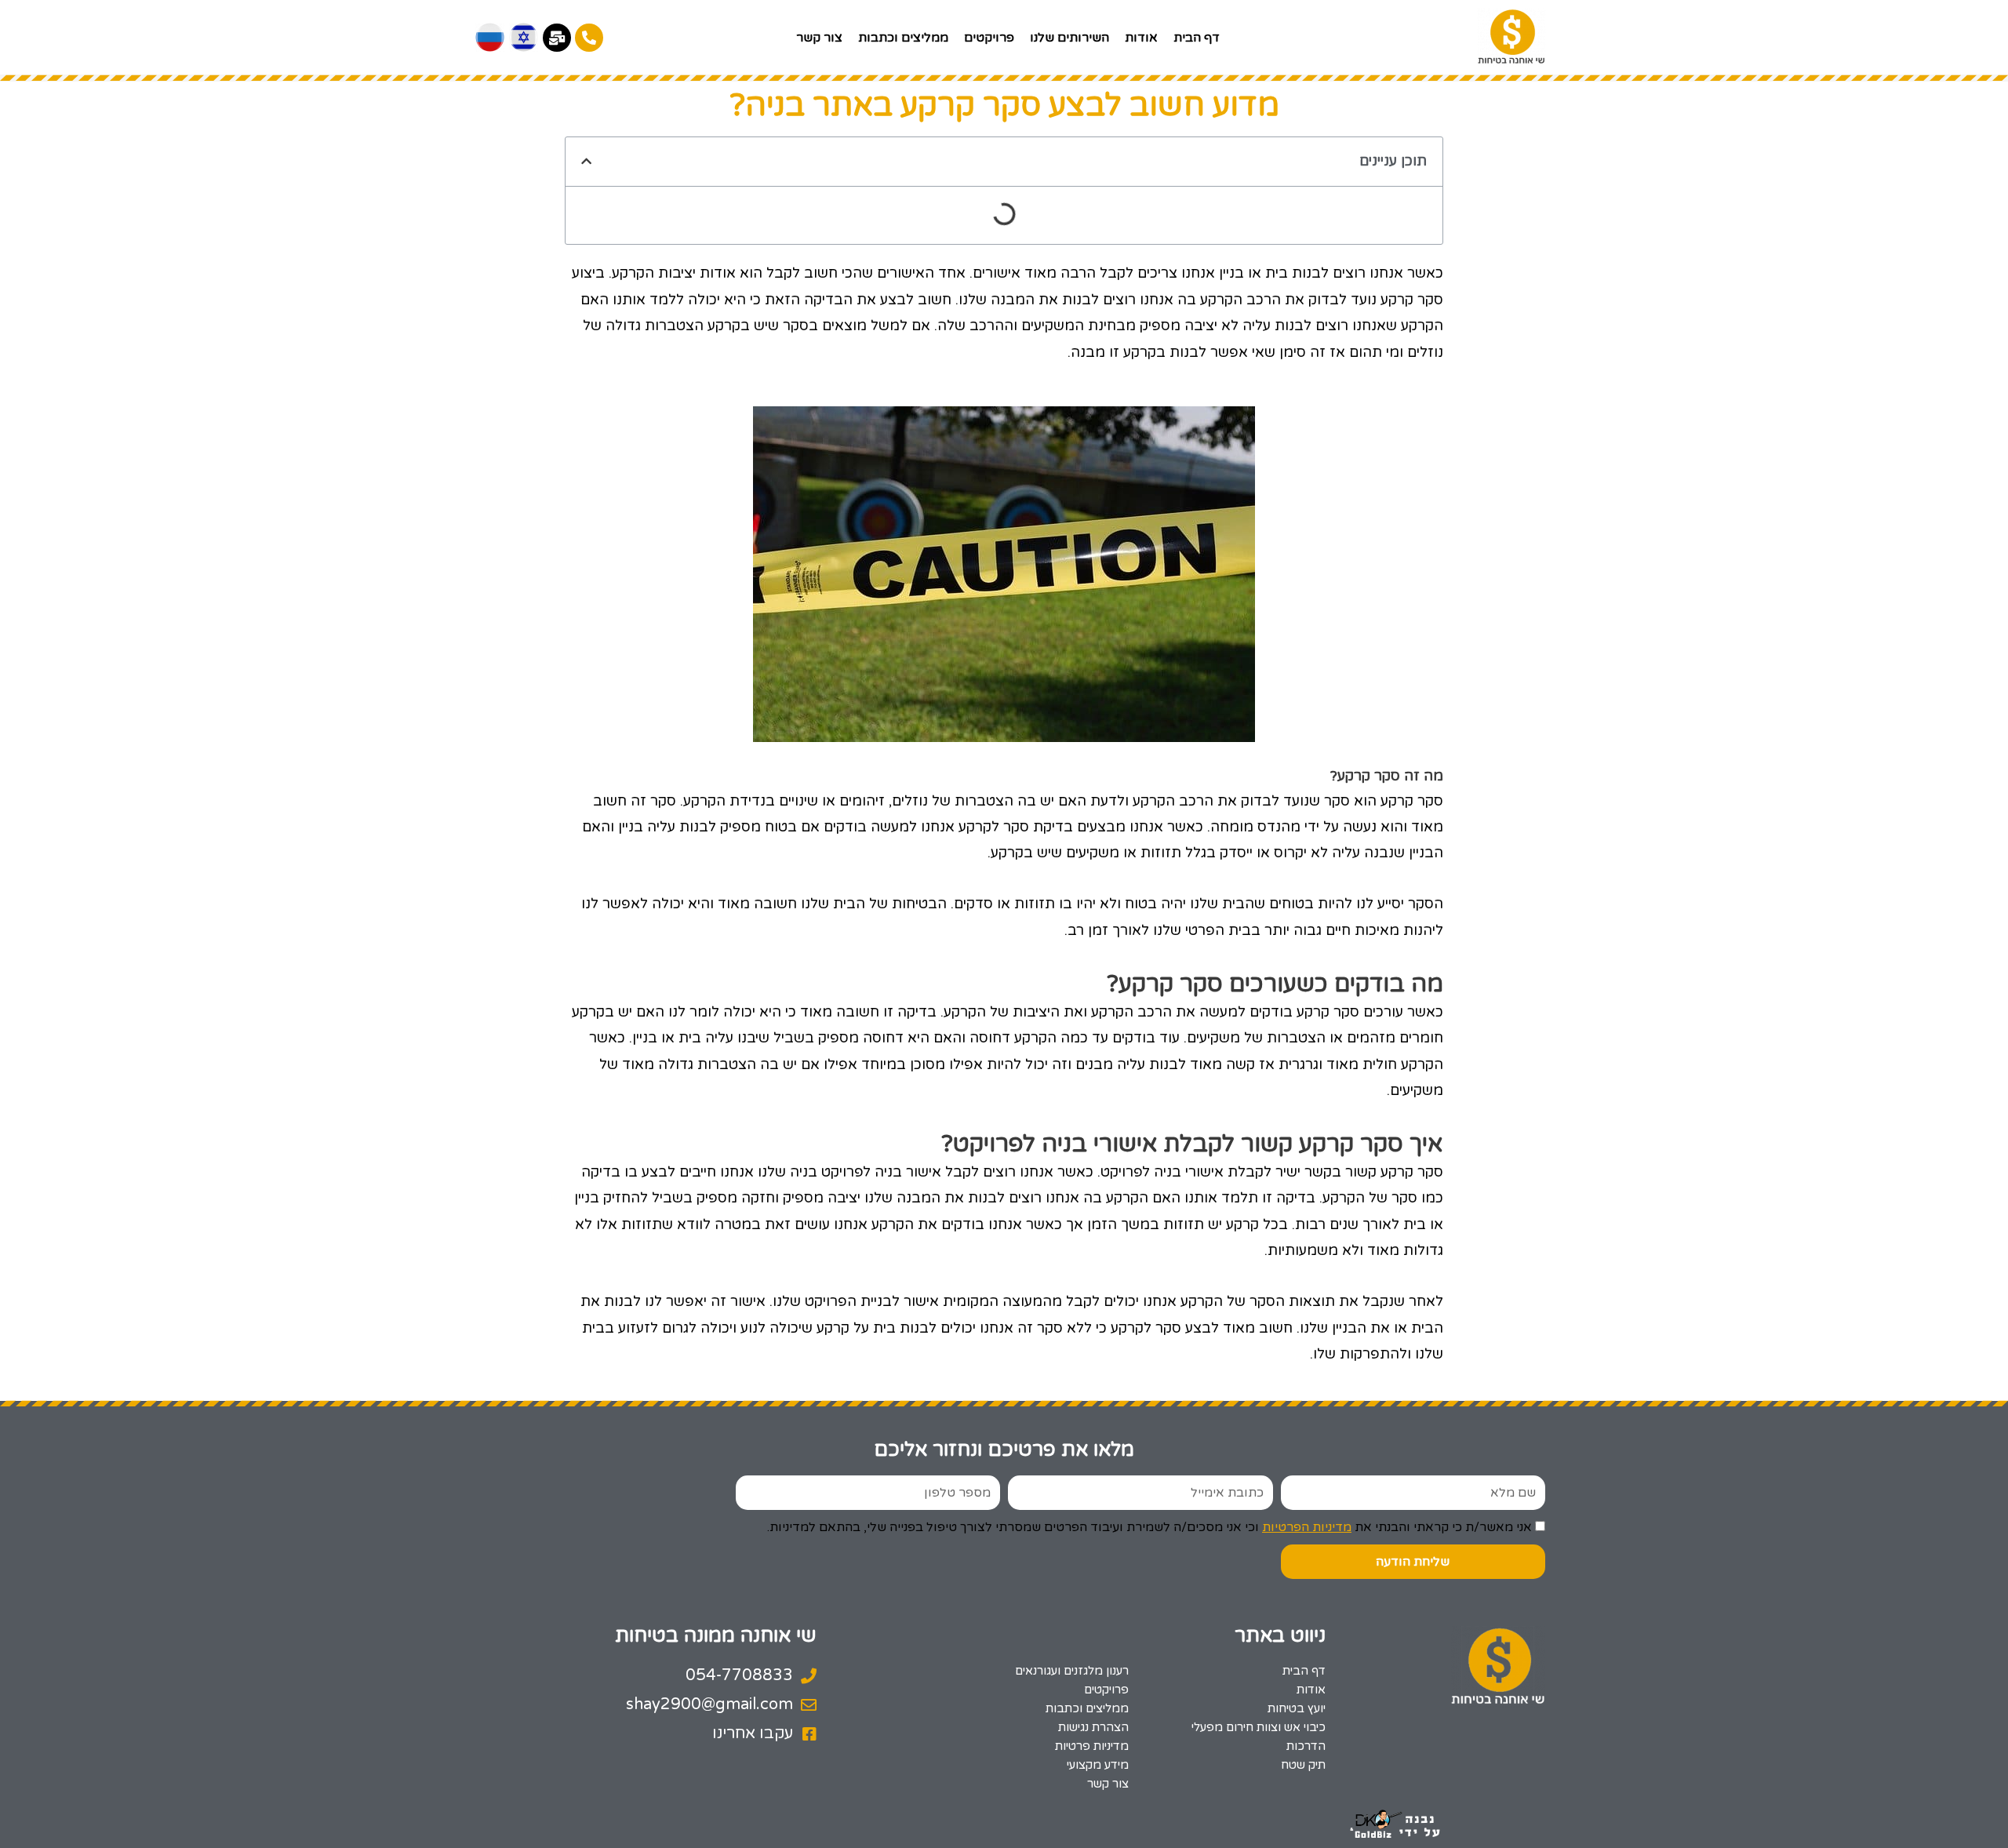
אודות (1141, 38)
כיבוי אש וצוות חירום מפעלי (1259, 1727)
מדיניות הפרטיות (1307, 1527)
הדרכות (1306, 1746)
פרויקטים (989, 38)
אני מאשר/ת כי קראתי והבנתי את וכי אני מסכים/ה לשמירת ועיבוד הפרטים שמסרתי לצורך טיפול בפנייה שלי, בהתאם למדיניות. (1150, 1527)
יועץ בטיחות (1297, 1708)
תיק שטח (1303, 1765)
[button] (586, 161)
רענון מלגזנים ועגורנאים (1071, 1671)
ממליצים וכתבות (903, 38)
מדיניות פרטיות (1091, 1746)
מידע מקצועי (1097, 1765)
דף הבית (1197, 38)
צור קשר (819, 38)
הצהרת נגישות (1093, 1727)
